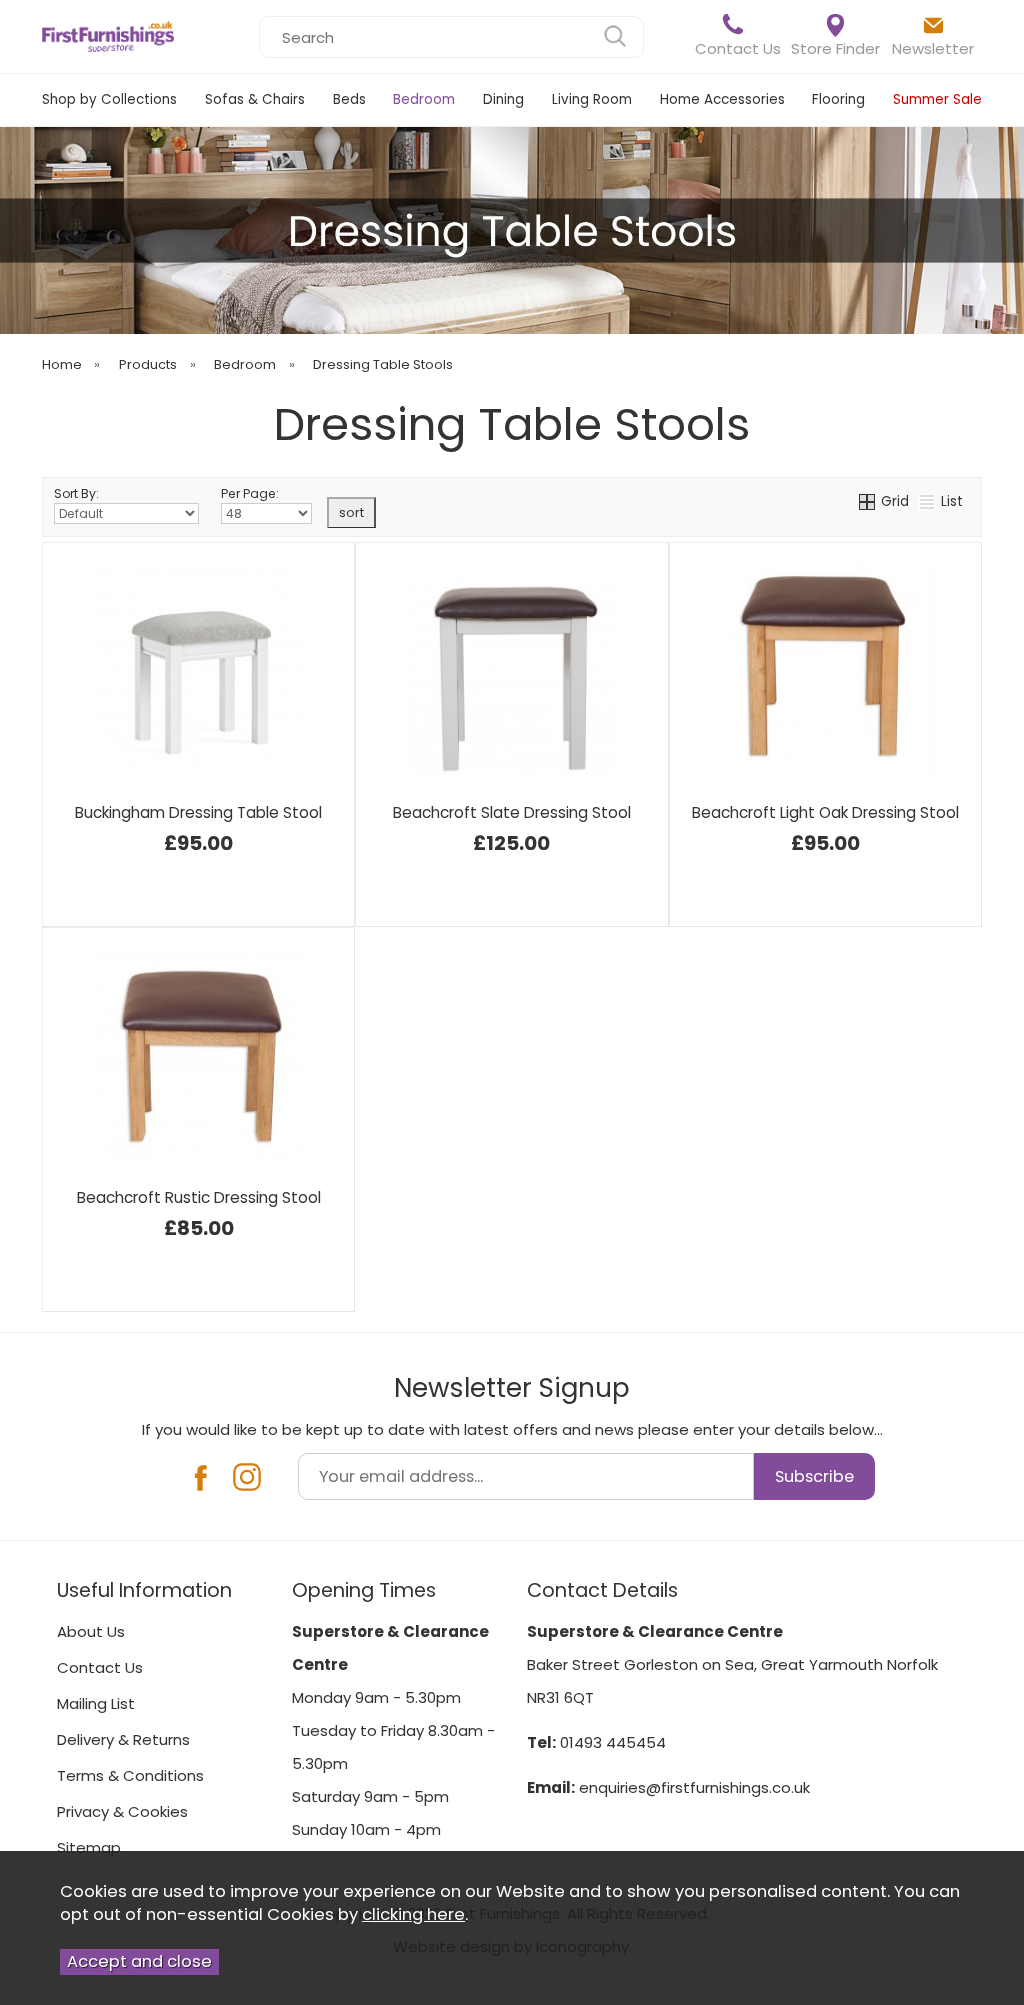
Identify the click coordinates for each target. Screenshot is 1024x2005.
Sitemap (89, 1847)
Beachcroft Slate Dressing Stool (512, 812)
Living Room (592, 99)
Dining (503, 99)
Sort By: (76, 493)
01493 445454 (613, 1742)
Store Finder (835, 48)
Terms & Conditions (130, 1775)
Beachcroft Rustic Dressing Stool (199, 1197)
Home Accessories (722, 99)
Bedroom (424, 99)
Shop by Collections (109, 99)
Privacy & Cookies (122, 1811)
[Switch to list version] (928, 501)
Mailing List (96, 1703)
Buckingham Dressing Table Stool (198, 812)
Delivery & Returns (123, 1739)
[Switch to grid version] (868, 501)
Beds (349, 99)
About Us (91, 1631)
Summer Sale (937, 99)
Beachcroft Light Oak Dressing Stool (825, 812)
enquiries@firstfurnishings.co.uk (694, 1787)
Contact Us (738, 48)
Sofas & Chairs (255, 99)
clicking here (413, 1914)
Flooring (838, 99)
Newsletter (933, 48)
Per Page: (250, 493)
